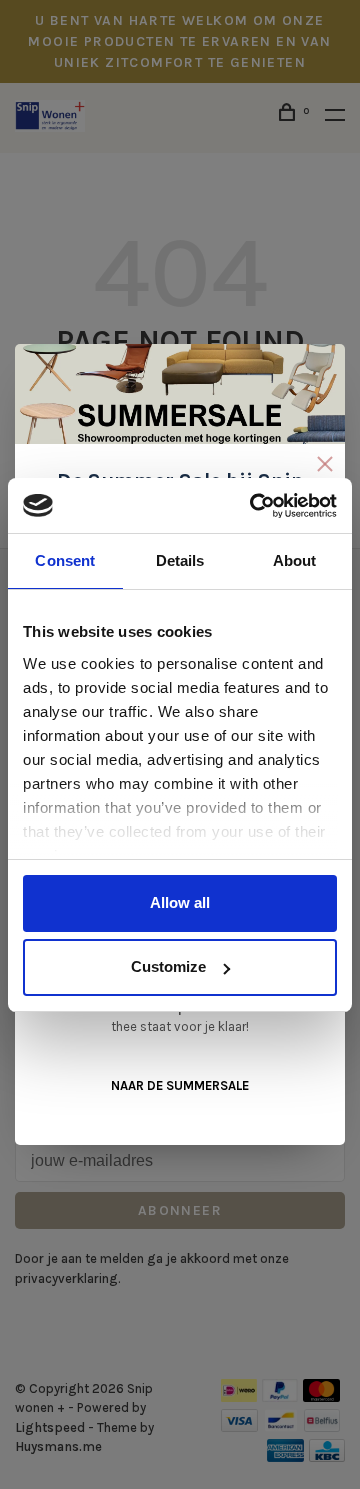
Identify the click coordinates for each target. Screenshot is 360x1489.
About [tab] (295, 560)
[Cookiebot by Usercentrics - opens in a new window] (254, 506)
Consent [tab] (65, 560)
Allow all (180, 902)
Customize (168, 966)
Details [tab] (180, 560)
